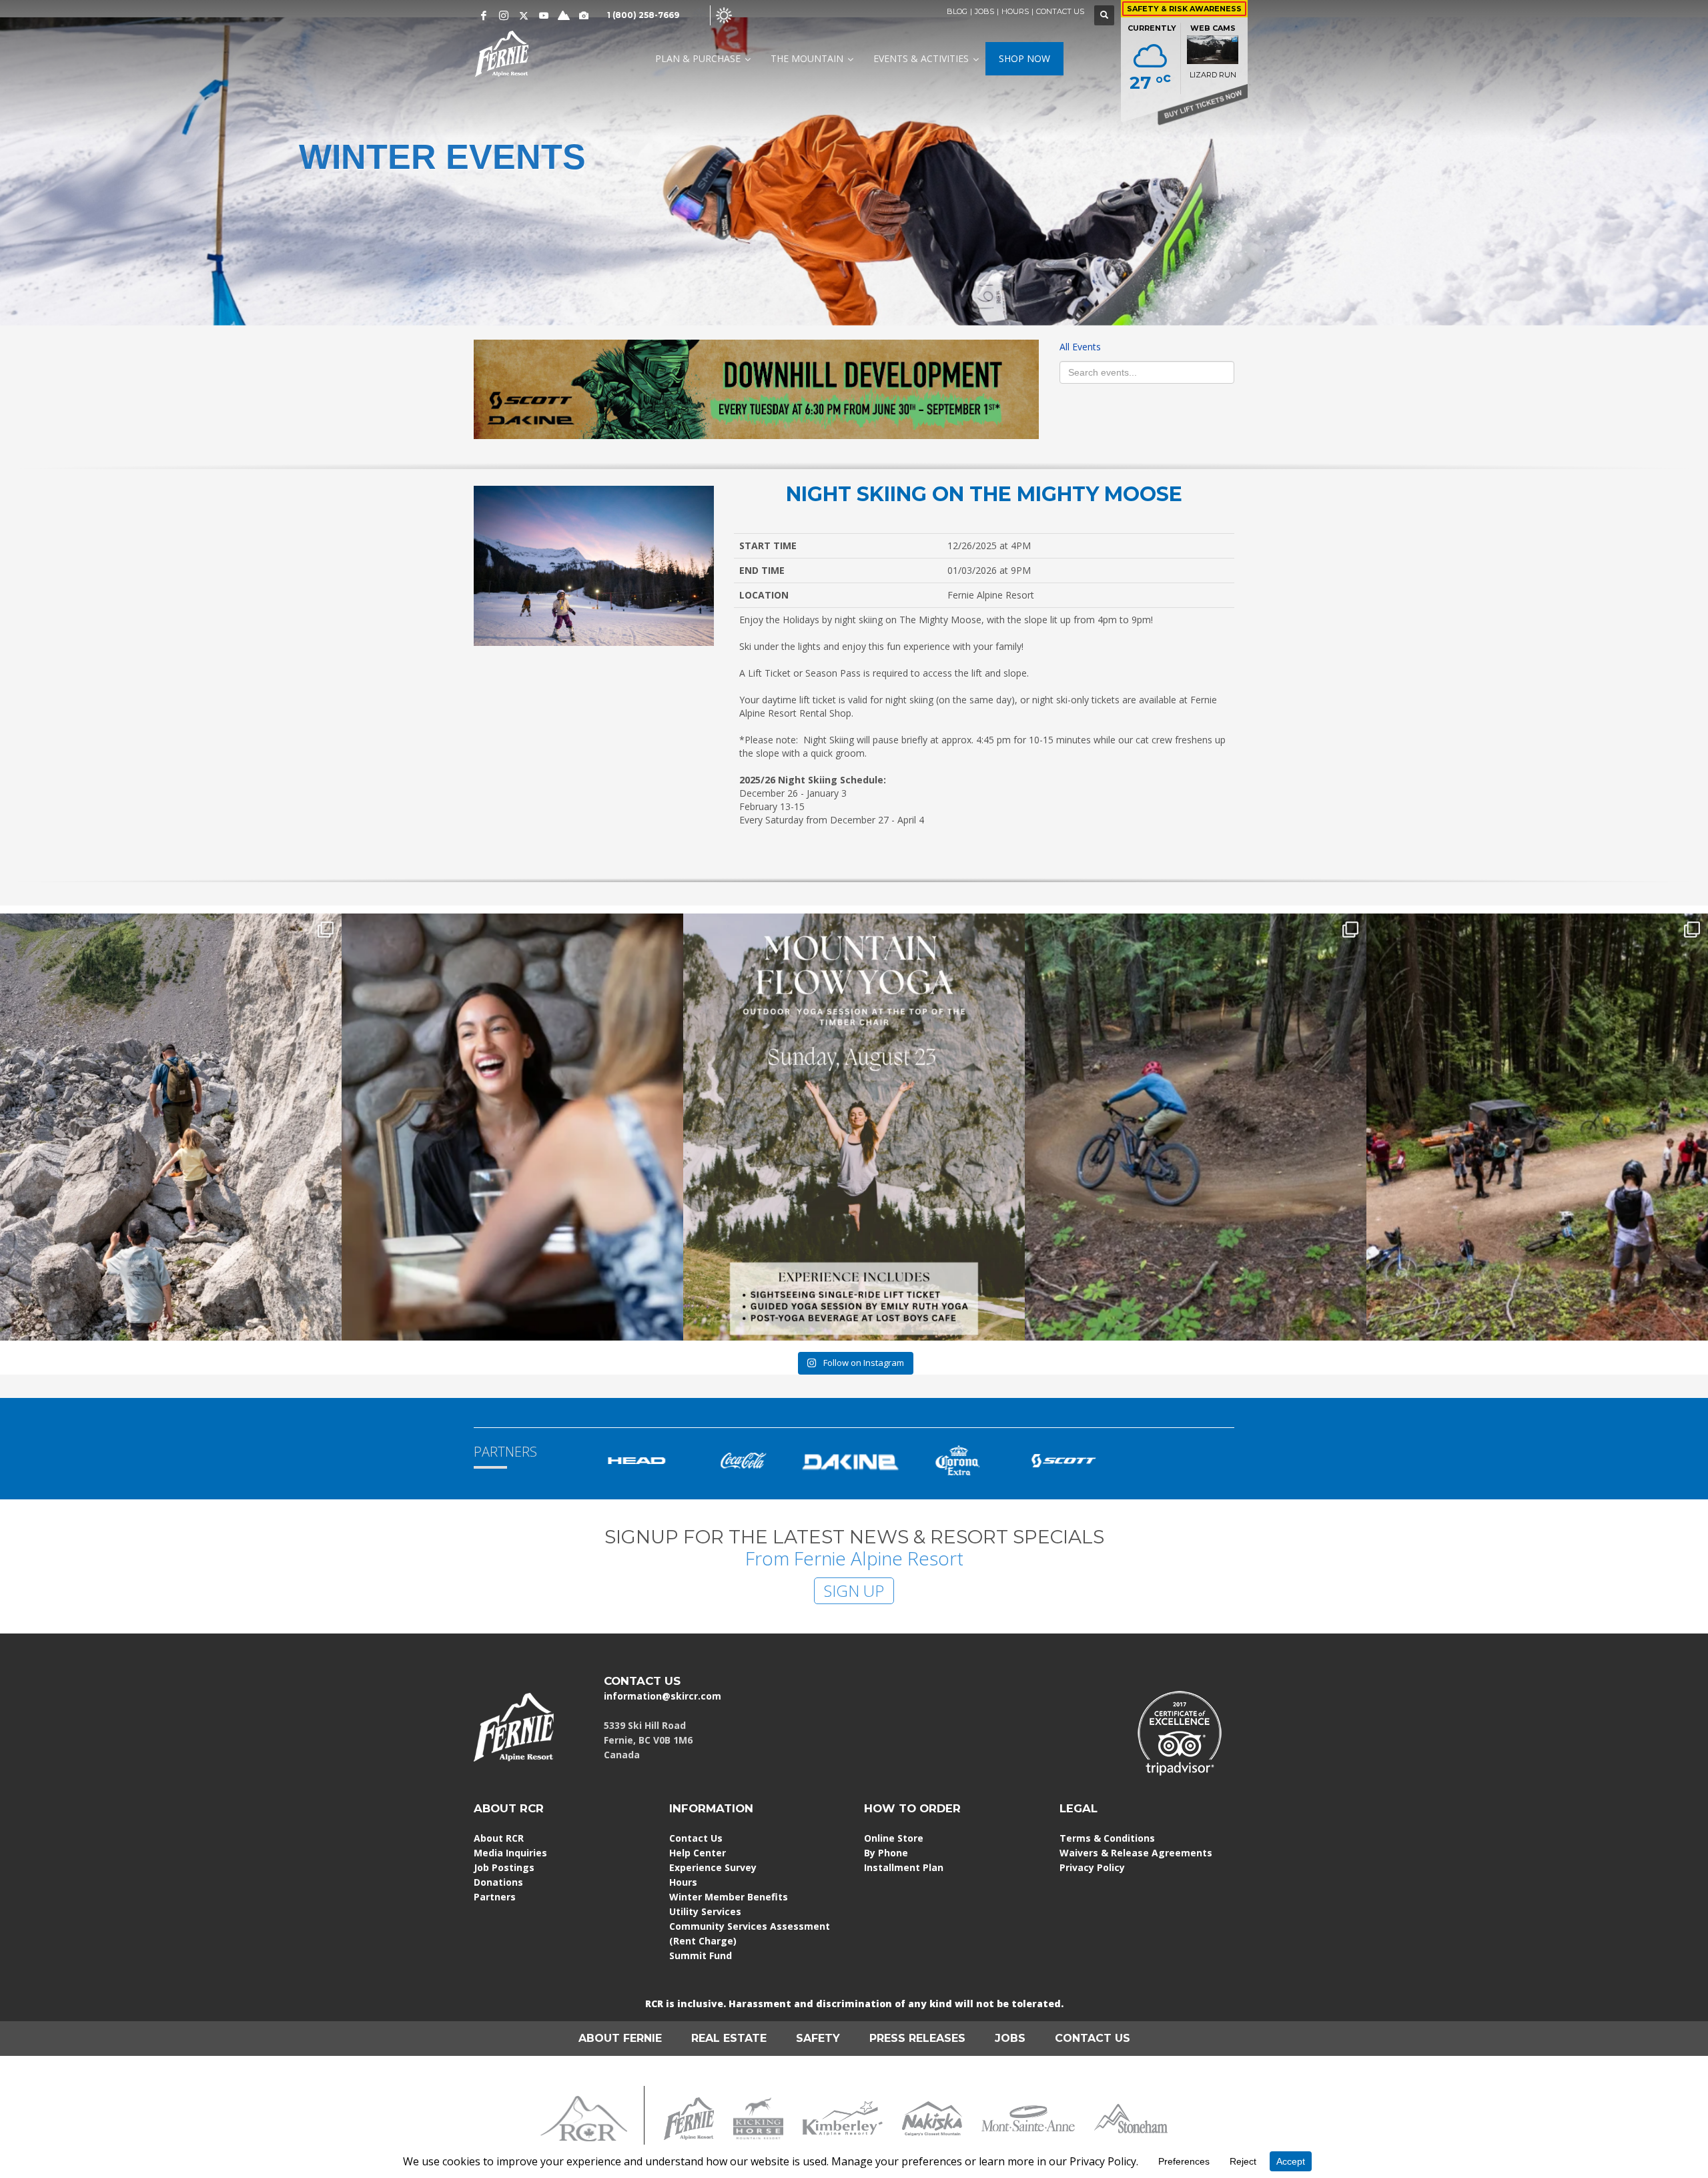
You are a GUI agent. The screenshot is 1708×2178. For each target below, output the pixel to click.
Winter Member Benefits (729, 1897)
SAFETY (818, 2038)
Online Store (894, 1838)
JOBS (984, 11)
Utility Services (705, 1911)
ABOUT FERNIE (620, 2038)
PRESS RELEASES (917, 2038)
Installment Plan (904, 1867)
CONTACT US (1060, 11)
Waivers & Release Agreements (1136, 1853)
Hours (683, 1882)
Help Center (698, 1853)
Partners (495, 1897)
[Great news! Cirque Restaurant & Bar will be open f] (512, 1127)
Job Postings (504, 1867)
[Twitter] (524, 15)
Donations (498, 1882)
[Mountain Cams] (584, 15)
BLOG (957, 11)
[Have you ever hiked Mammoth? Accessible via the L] (171, 1127)
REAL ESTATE (729, 2038)
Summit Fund (701, 1955)
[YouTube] (544, 15)
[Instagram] (504, 15)
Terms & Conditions (1107, 1838)
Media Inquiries (510, 1853)
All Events (1080, 347)
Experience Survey (713, 1867)
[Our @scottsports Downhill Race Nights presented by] (1537, 1127)
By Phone (886, 1853)
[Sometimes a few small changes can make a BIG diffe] (1196, 1127)
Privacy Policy (1092, 1867)
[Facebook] (484, 15)
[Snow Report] (564, 15)
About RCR (499, 1838)
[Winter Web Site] (699, 14)
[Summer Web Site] (724, 14)
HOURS (1015, 11)
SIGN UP (854, 1590)
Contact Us (696, 1838)
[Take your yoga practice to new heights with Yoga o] (854, 1127)
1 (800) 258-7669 (643, 15)
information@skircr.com (663, 1696)
